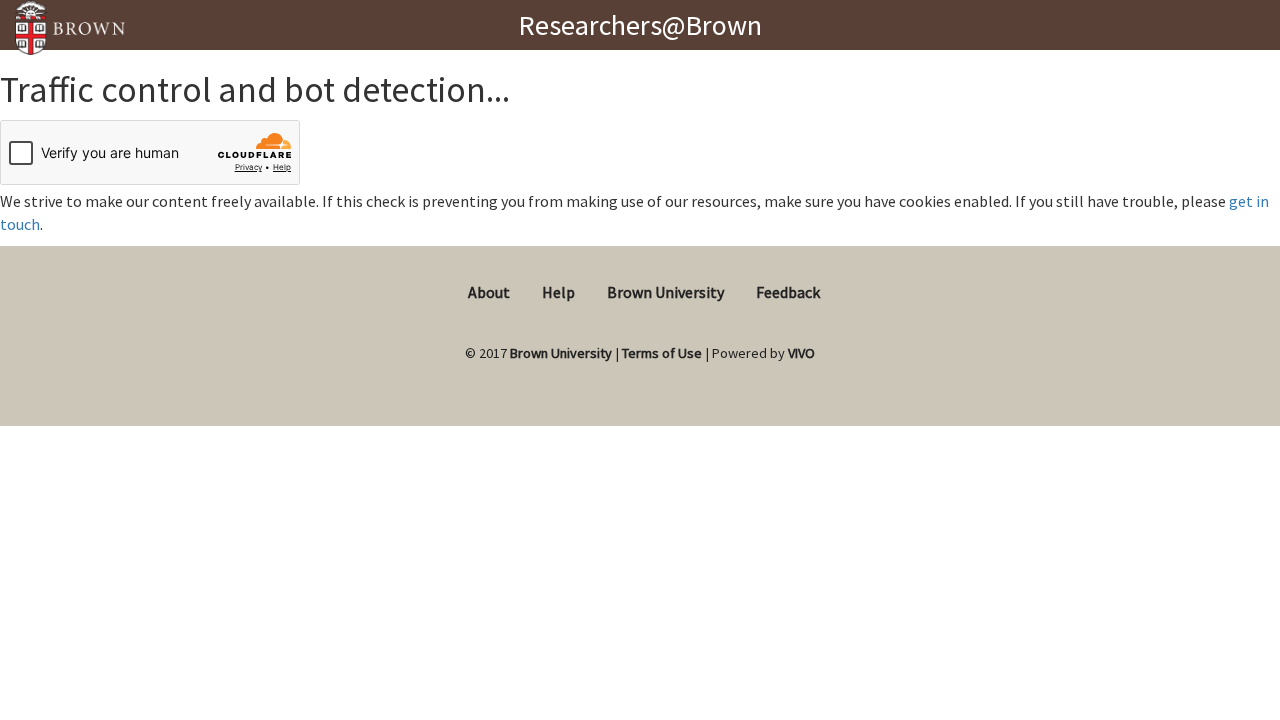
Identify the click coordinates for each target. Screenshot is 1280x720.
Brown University (665, 292)
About (489, 292)
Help (558, 292)
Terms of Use (662, 353)
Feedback (788, 292)
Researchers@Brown (640, 25)
